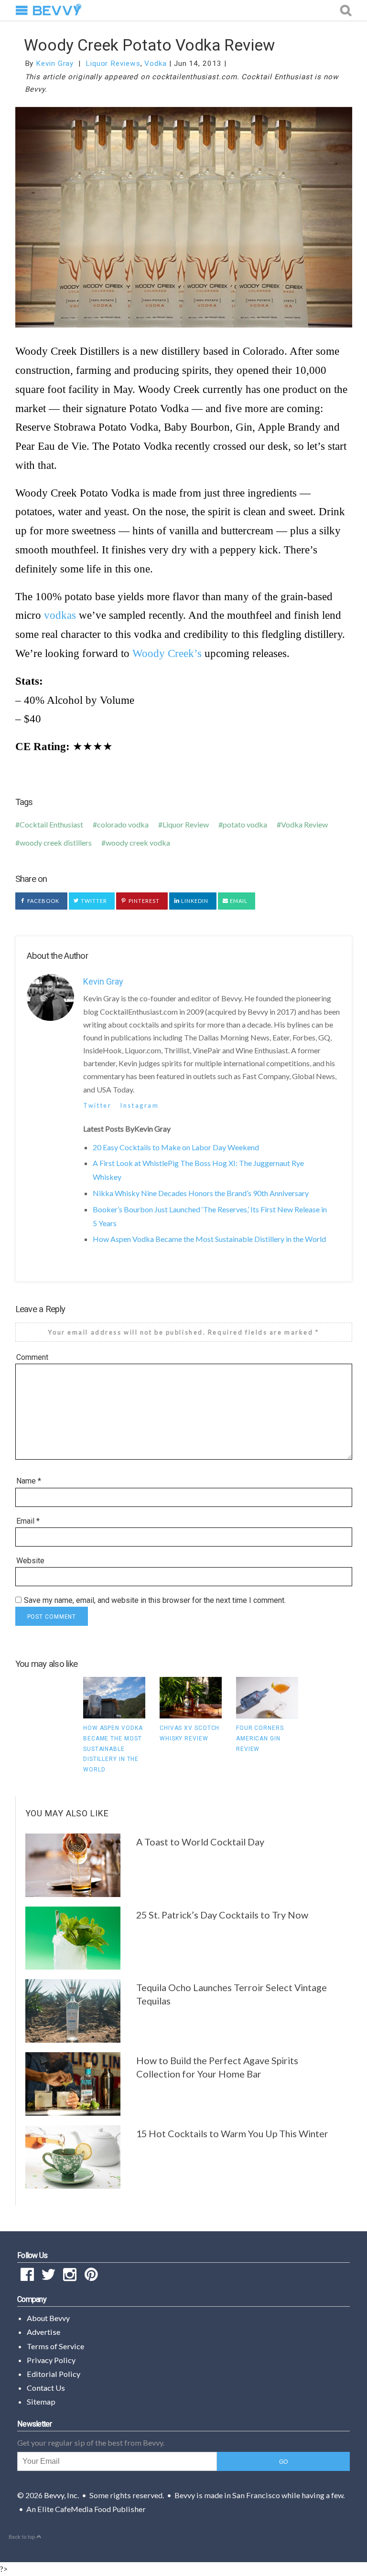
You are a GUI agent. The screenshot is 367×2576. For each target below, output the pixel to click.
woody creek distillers (56, 843)
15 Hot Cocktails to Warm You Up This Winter (232, 2133)
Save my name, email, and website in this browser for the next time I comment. (155, 1600)
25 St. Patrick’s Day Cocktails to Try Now (222, 1915)
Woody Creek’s (167, 653)
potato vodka (245, 824)
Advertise (43, 2332)
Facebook (43, 901)
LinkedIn (194, 901)
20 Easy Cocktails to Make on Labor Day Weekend (176, 1147)
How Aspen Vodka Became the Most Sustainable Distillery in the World (209, 1239)
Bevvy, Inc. (61, 2495)
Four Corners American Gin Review (260, 1738)
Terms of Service (55, 2346)
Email (238, 901)
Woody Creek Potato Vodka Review (149, 45)
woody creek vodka (138, 843)
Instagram (139, 1105)
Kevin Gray (55, 64)
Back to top (22, 2537)
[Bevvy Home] (57, 11)
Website (30, 1561)
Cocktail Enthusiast (51, 824)
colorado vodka (123, 824)
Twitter (93, 901)
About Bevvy (48, 2318)
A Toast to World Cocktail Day (200, 1842)
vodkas (60, 615)
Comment (32, 1357)
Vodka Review (304, 824)
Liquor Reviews (113, 64)
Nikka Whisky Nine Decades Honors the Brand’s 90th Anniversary (201, 1193)
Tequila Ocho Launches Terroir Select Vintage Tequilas (232, 1994)
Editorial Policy (54, 2374)
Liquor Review (186, 824)
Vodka (156, 64)
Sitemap (41, 2401)
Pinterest (144, 901)
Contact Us (46, 2388)
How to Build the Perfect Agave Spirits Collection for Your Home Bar (217, 2067)
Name (29, 1481)
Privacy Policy (51, 2360)
